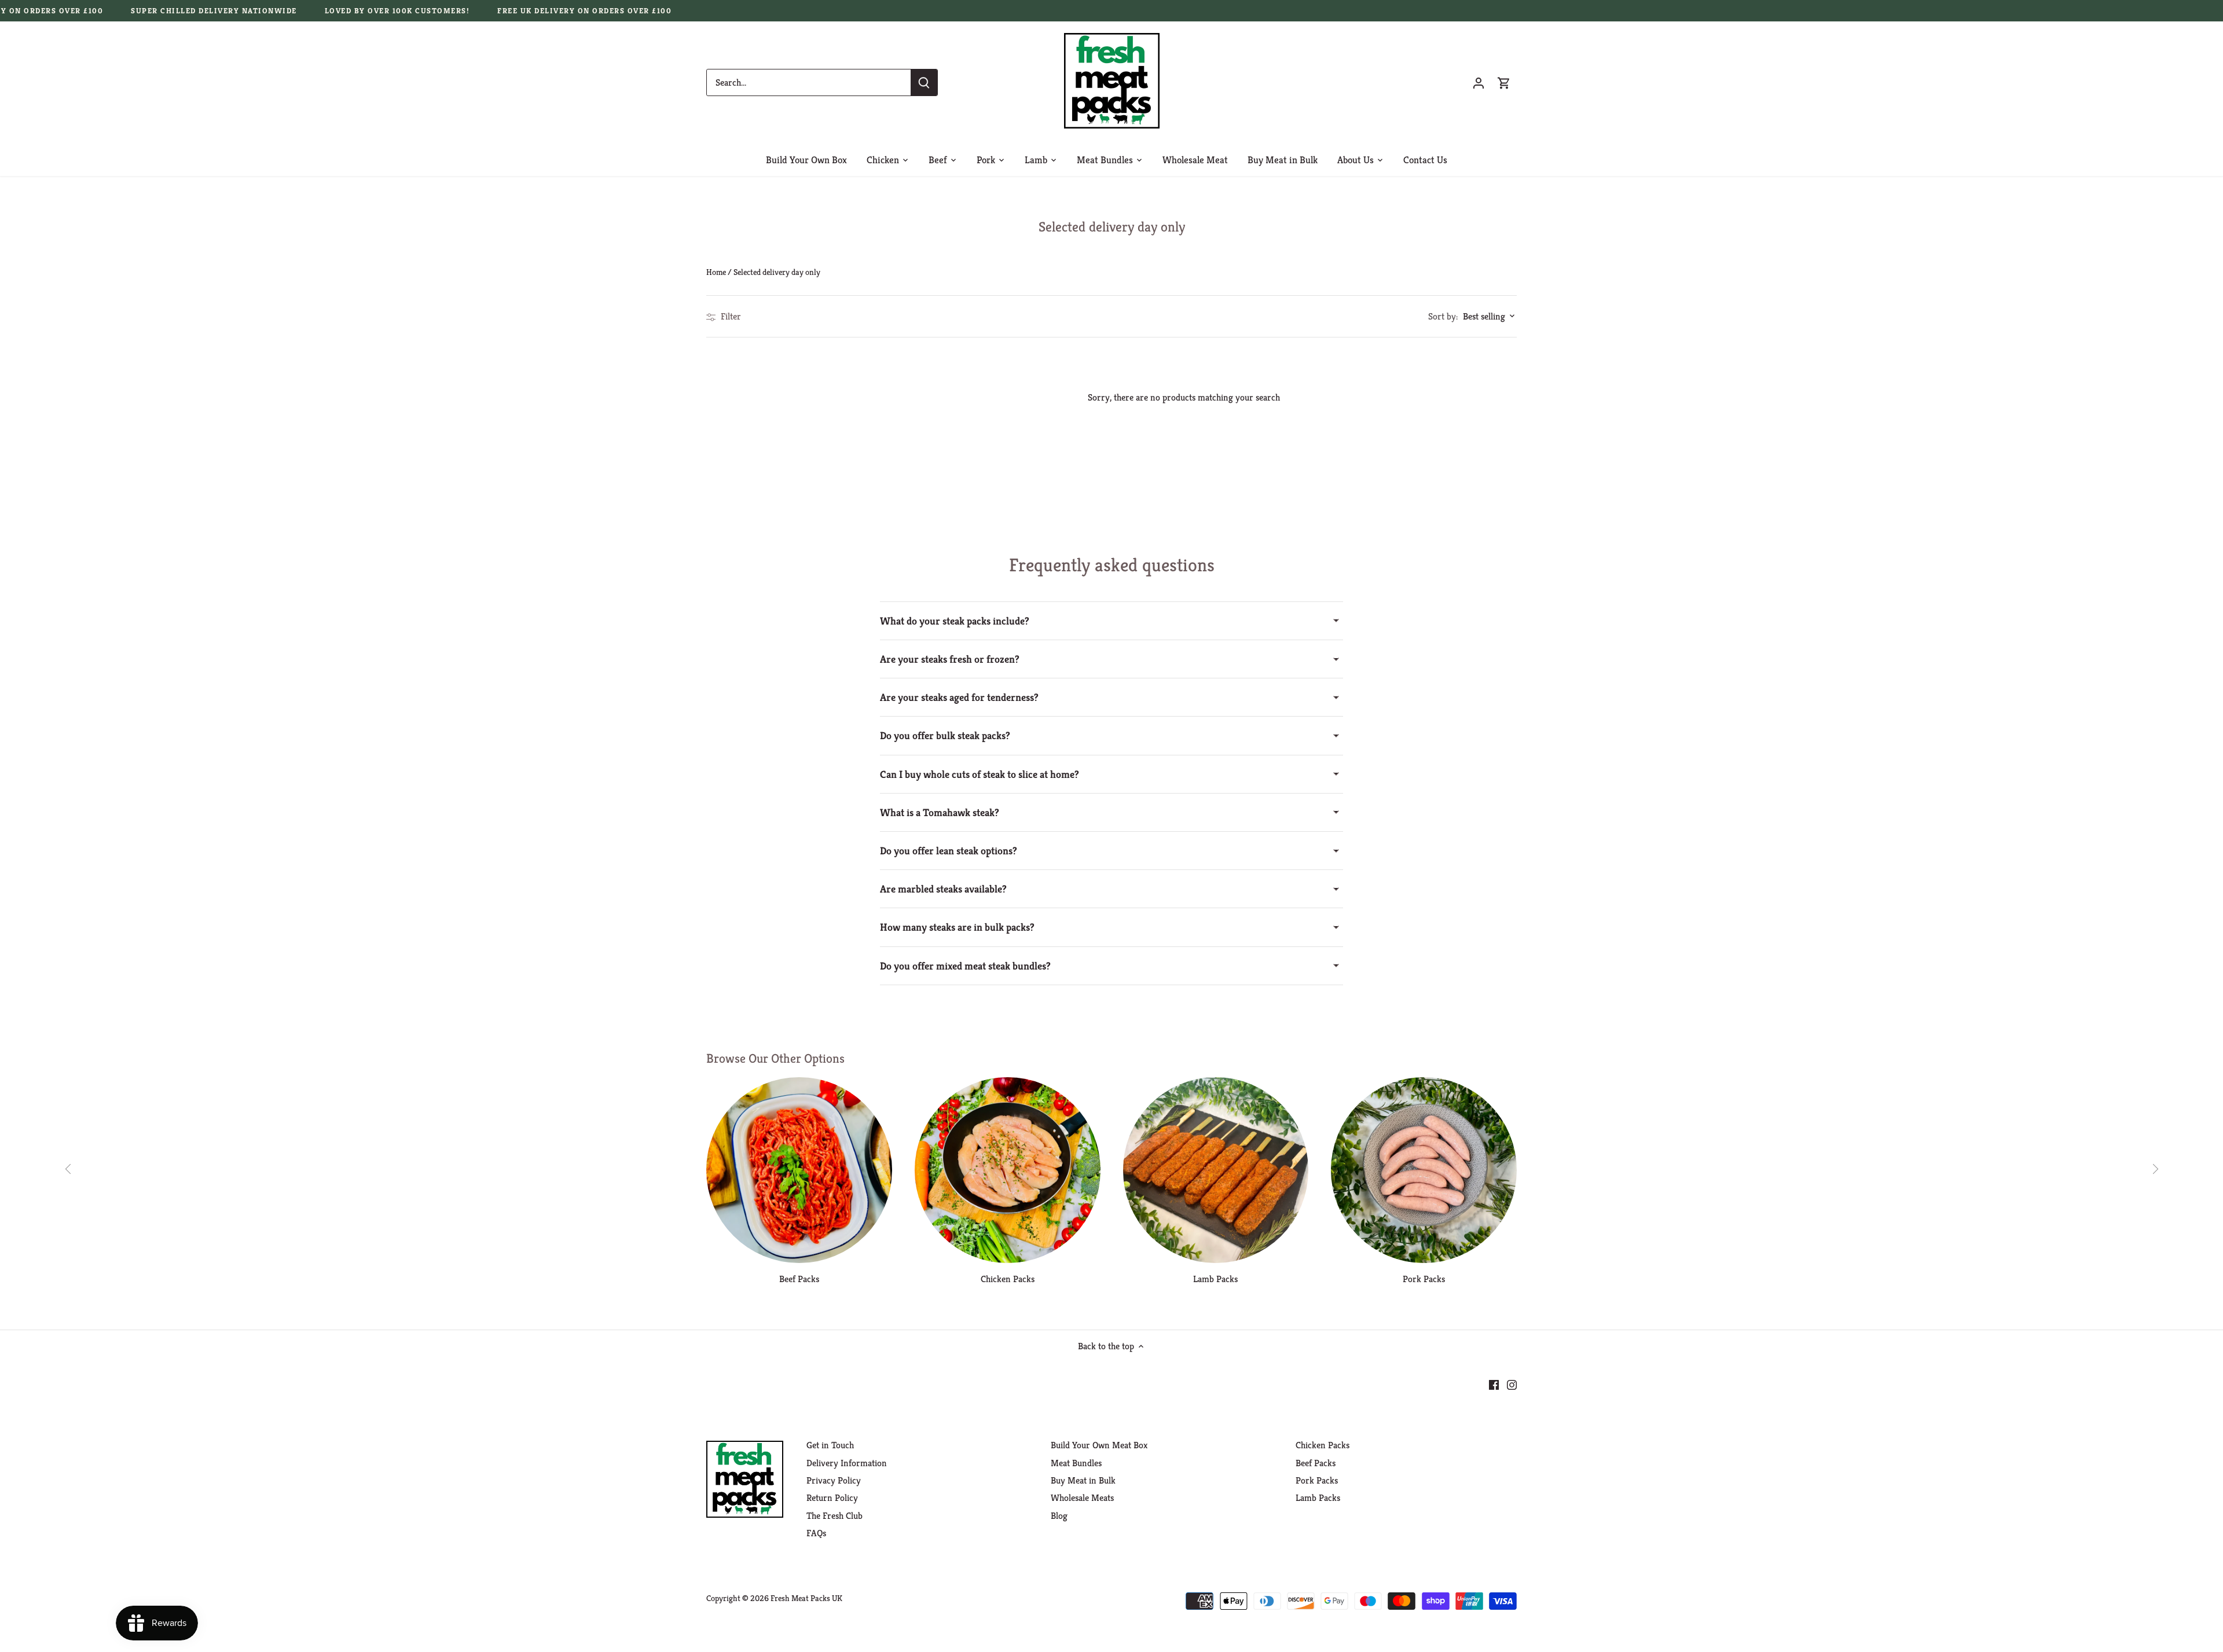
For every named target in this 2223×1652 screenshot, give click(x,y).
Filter (730, 316)
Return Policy (832, 1498)
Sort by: (1443, 317)
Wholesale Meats (1082, 1498)
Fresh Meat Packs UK (806, 1598)
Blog (1059, 1516)
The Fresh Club (834, 1516)
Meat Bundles (1076, 1463)
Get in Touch (830, 1445)
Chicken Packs (1008, 1279)
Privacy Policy (834, 1480)
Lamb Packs (1215, 1279)
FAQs (816, 1533)
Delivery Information (847, 1463)
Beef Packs (799, 1279)
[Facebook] (1494, 1384)
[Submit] (924, 82)
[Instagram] (1512, 1384)
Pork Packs (1424, 1279)
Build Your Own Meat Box (1099, 1445)
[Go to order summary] (1504, 82)
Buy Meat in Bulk (1083, 1480)
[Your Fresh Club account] (1479, 82)
